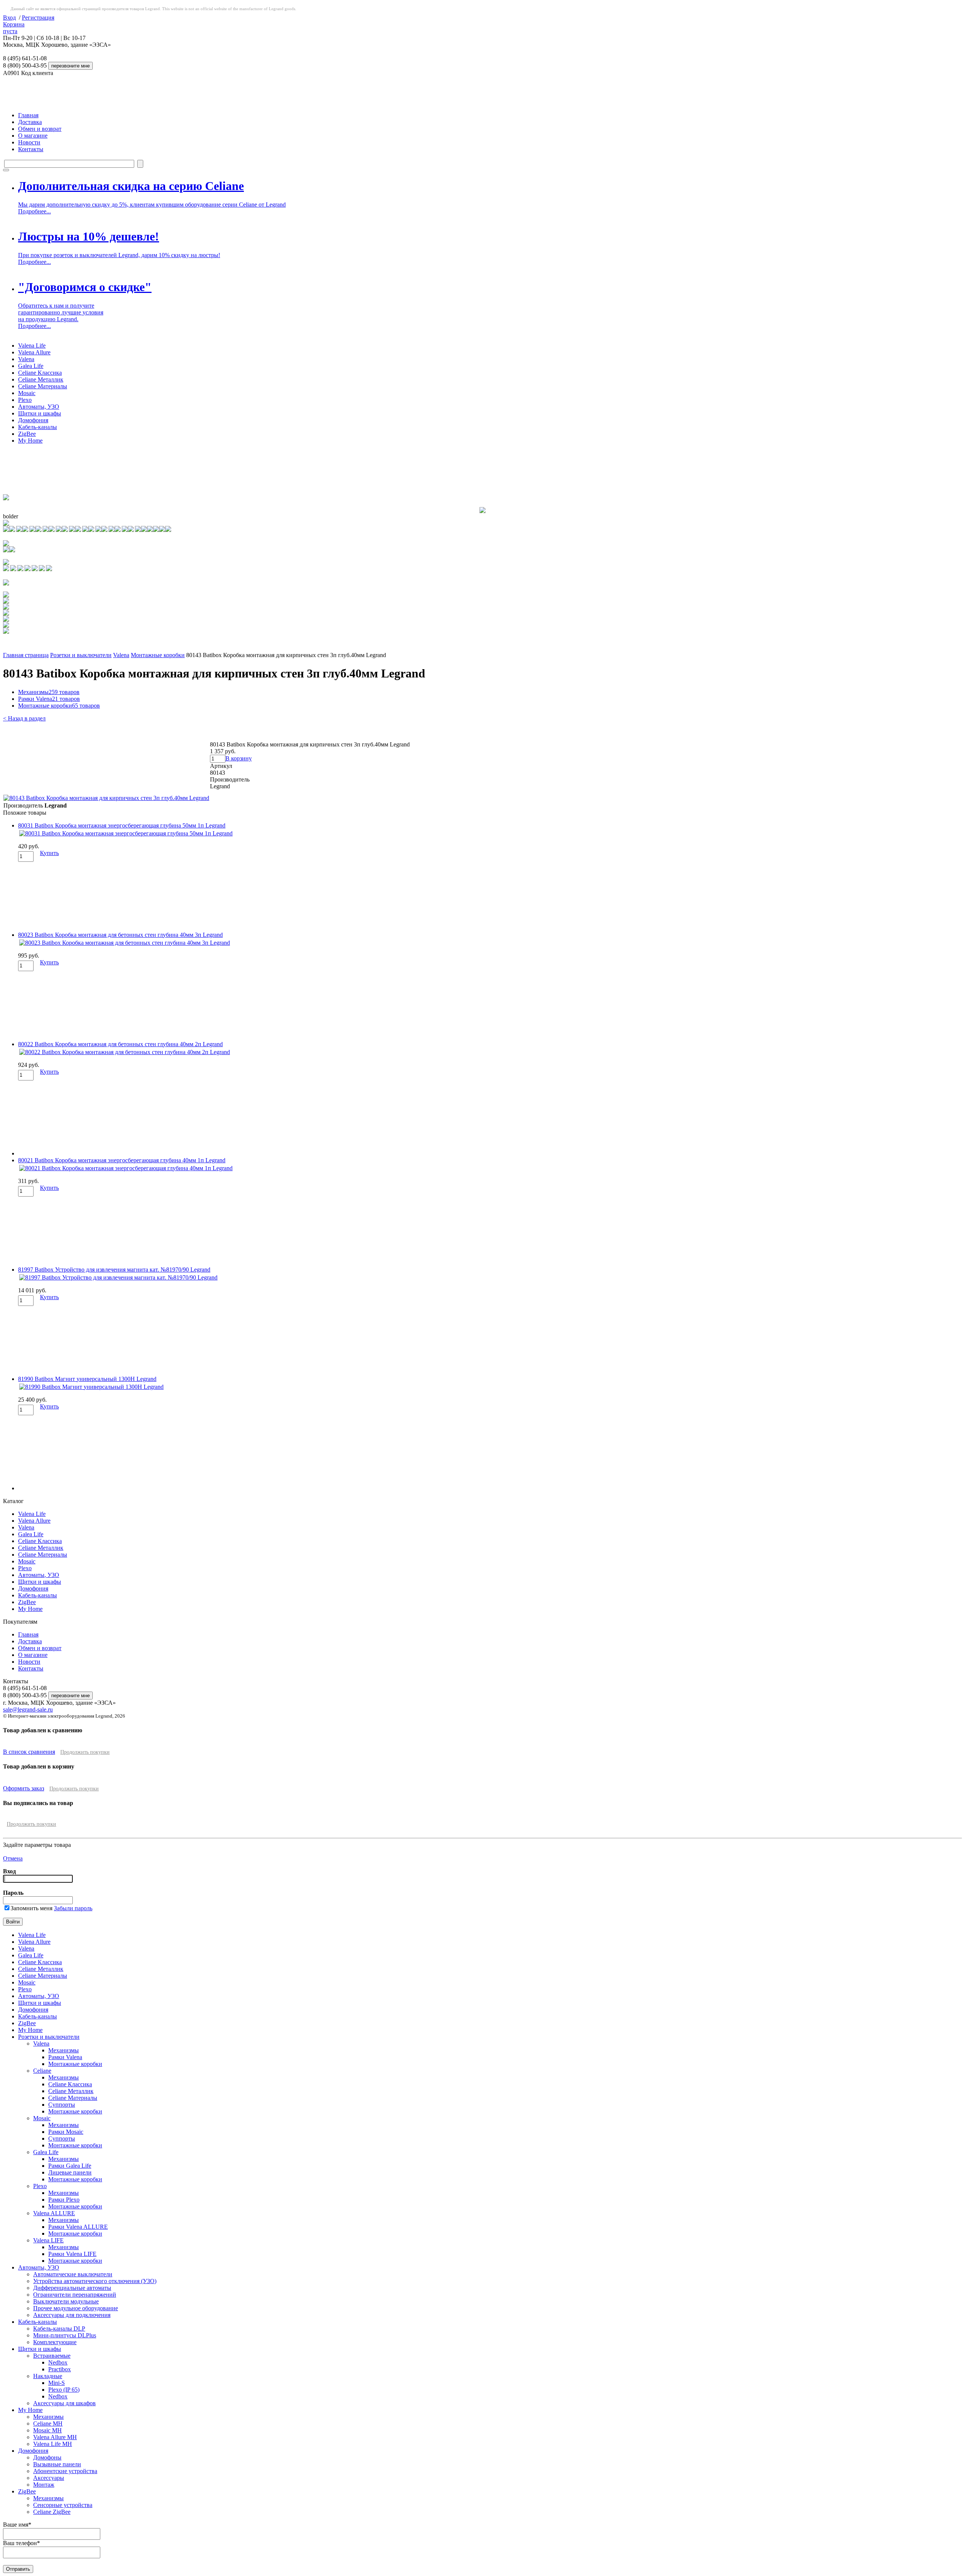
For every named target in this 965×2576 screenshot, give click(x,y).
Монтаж (44, 2485)
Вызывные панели (57, 2464)
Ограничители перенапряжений (75, 2295)
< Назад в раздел (24, 718)
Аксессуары (49, 2478)
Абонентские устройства (65, 2471)
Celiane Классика (40, 373)
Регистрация (38, 18)
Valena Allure (34, 352)
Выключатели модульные (66, 2301)
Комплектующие (55, 2342)
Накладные (48, 2376)
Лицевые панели (70, 2172)
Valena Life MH (53, 2444)
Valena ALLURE (54, 2213)
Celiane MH (48, 2424)
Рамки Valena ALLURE (78, 2227)
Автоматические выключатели (73, 2274)
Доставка (30, 122)
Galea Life (31, 366)
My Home (30, 441)
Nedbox (58, 2362)
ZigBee (27, 434)
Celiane (42, 2071)
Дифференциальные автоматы (72, 2288)
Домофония (33, 420)
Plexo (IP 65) (64, 2390)
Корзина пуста (14, 28)
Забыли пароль (73, 1908)
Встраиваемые (52, 2356)
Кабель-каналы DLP (59, 2329)
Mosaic (27, 393)
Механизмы (49, 692)
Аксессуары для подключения (72, 2315)
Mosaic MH (47, 2430)
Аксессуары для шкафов (64, 2403)
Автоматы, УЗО (39, 407)
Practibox (60, 2369)
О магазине (33, 136)
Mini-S (57, 2383)
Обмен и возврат (40, 129)
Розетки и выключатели (81, 655)
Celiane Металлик (41, 379)
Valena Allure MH (55, 2437)
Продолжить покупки (85, 1752)
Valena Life (32, 346)
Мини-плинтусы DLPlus (65, 2335)
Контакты (31, 149)
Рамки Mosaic (66, 2132)
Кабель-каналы (38, 427)
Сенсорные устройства (63, 2505)
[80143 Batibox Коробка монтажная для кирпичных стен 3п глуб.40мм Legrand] (106, 798)
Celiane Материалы (43, 386)
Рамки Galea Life (70, 2166)
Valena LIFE (48, 2240)
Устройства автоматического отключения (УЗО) (95, 2281)
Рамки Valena (49, 699)
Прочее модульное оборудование (76, 2308)
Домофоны (47, 2457)
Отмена (13, 1858)
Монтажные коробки (158, 655)
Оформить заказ (24, 1788)
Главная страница (26, 655)
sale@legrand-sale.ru (28, 1709)
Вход (9, 18)
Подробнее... (34, 211)
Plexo (25, 400)
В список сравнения (29, 1752)
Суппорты (62, 2105)
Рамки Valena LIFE (72, 2254)
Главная (28, 115)
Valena (26, 359)
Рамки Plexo (64, 2200)
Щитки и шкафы (40, 413)
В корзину (239, 758)
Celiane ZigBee (52, 2512)
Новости (29, 142)
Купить (49, 853)
